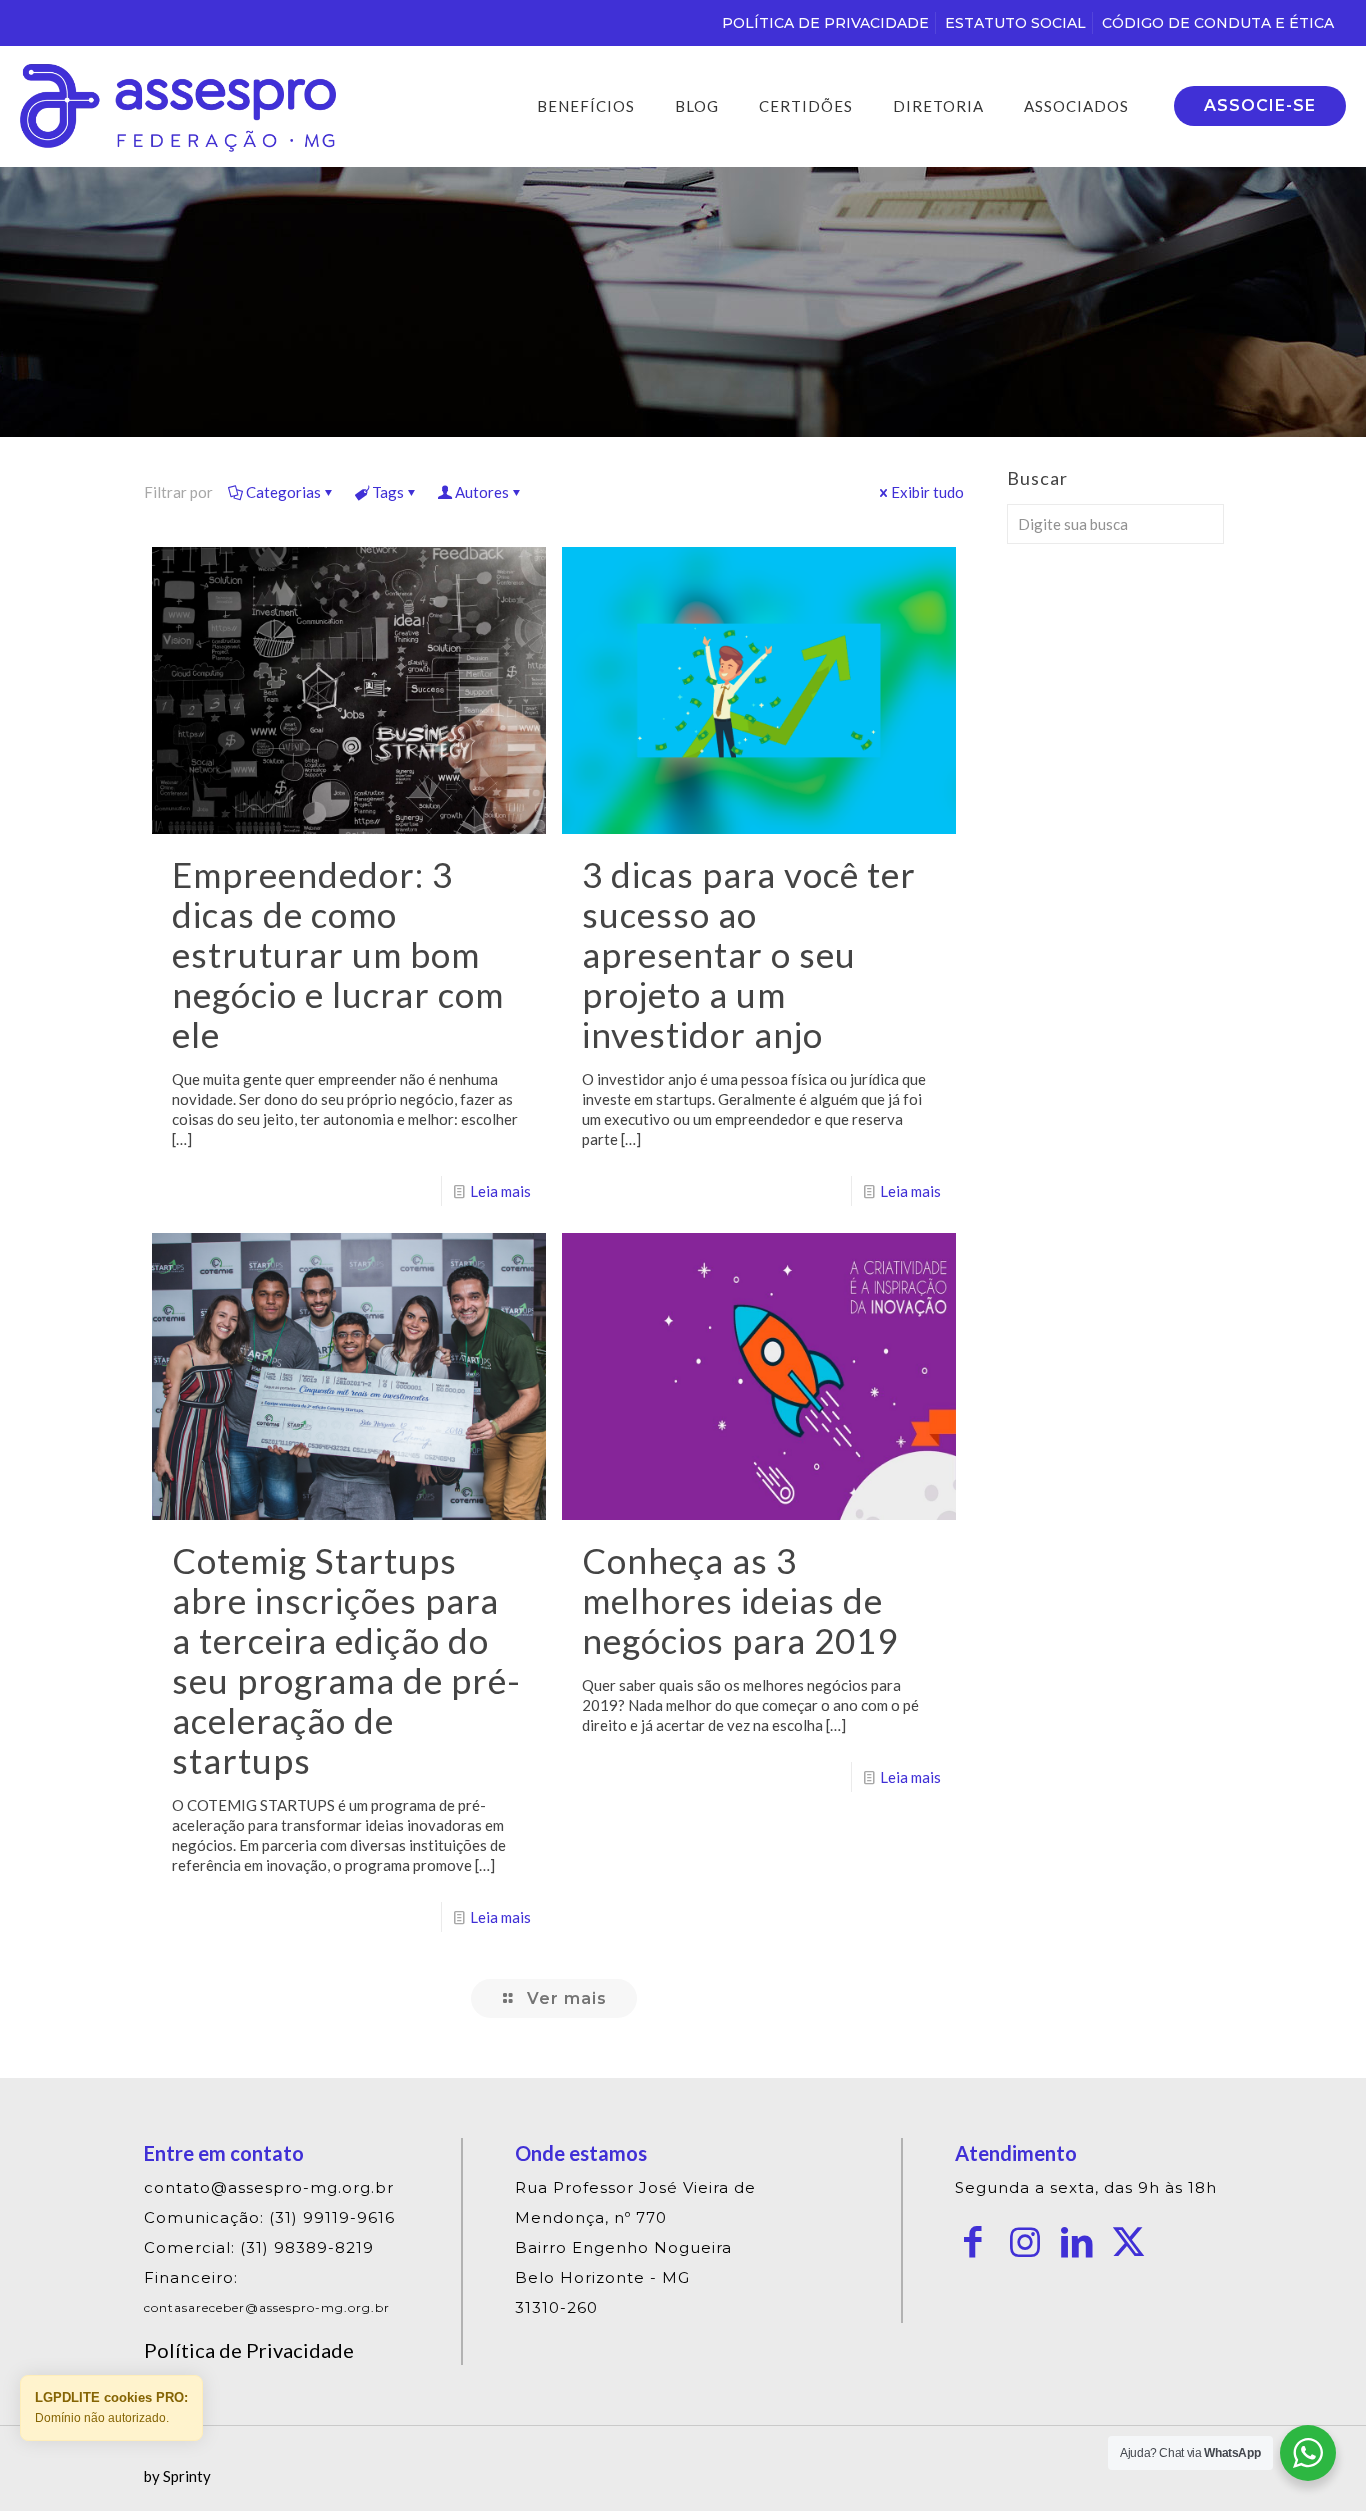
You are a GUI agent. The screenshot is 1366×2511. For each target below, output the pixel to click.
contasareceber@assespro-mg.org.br (267, 2307)
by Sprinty (177, 2476)
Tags (388, 492)
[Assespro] (178, 106)
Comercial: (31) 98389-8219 (259, 2247)
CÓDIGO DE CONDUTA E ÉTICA (1218, 23)
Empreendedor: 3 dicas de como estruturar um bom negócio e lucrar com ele (338, 954)
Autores (482, 492)
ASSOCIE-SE (1260, 105)
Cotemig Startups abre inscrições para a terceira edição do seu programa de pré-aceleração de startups (346, 1660)
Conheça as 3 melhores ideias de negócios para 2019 (740, 1600)
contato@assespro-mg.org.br (269, 2187)
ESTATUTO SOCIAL (1015, 23)
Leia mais (500, 1191)
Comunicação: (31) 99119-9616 (269, 2217)
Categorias (283, 492)
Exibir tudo (927, 492)
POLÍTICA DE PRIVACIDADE (825, 23)
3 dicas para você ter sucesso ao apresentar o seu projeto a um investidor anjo (749, 954)
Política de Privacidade (249, 2350)
